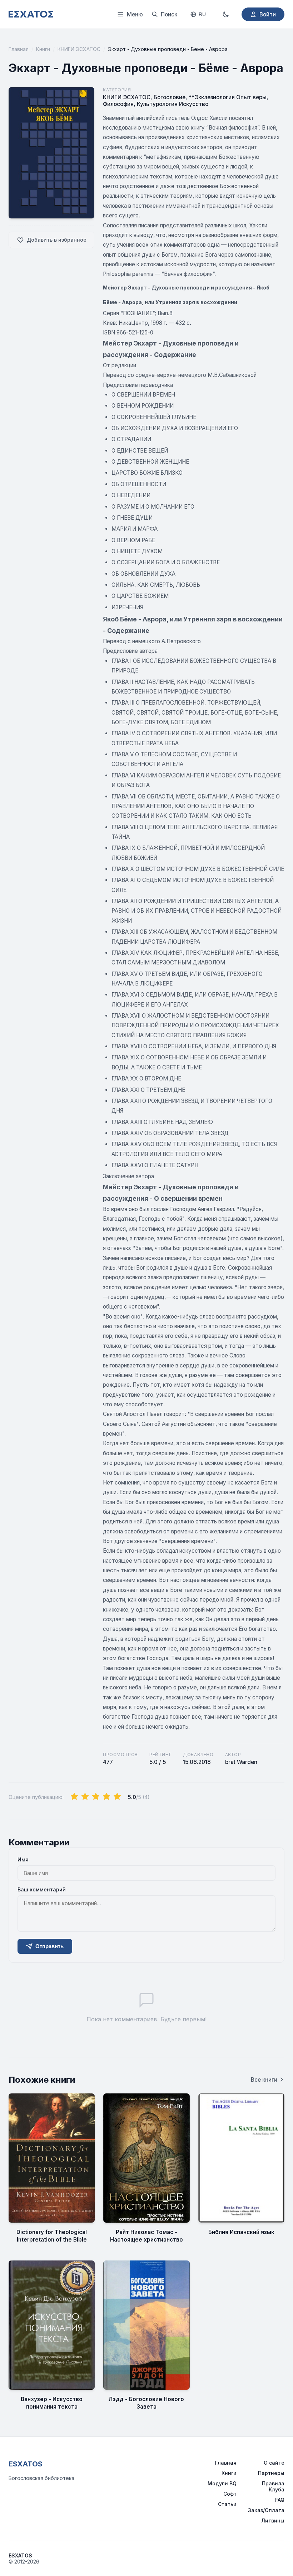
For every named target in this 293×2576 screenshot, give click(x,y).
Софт (230, 2494)
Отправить (49, 1946)
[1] (74, 1797)
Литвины (273, 2520)
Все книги (264, 2080)
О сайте (274, 2463)
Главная (19, 49)
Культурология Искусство (173, 104)
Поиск (169, 14)
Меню (135, 14)
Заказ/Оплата (266, 2510)
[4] (106, 1797)
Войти (268, 14)
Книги (43, 49)
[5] (117, 1797)
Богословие (170, 97)
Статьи (227, 2504)
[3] (96, 1797)
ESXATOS (26, 2464)
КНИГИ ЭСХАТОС (79, 49)
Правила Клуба (273, 2486)
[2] (85, 1797)
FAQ (280, 2500)
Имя (23, 1859)
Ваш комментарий (42, 1889)
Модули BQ (222, 2483)
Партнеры (271, 2473)
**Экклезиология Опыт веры (228, 97)
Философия (118, 104)
